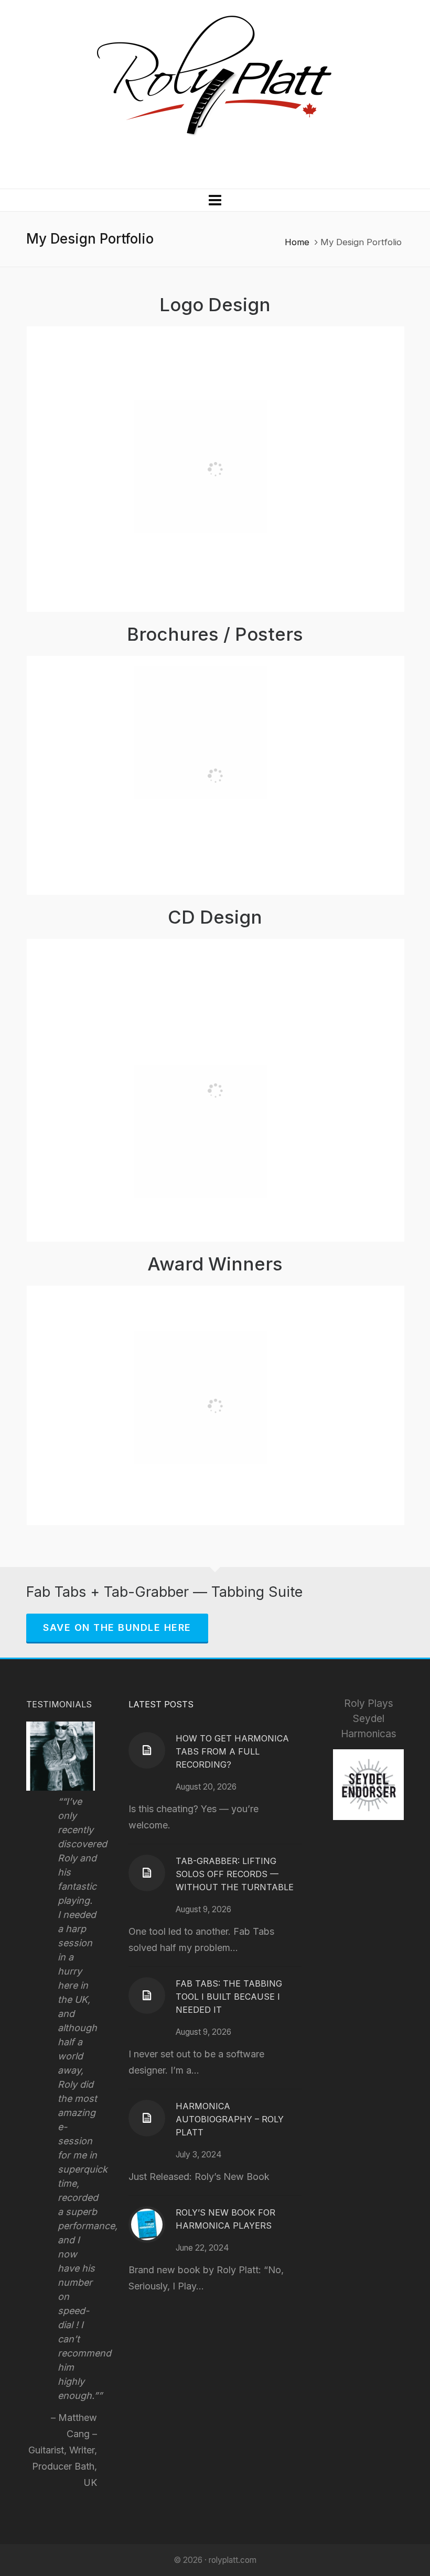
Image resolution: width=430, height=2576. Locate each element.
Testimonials (59, 1704)
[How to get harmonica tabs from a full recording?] (147, 1750)
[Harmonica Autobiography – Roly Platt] (147, 2118)
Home (297, 242)
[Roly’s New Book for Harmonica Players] (147, 2224)
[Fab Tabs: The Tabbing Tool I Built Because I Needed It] (147, 1996)
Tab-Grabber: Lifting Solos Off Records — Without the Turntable (235, 1874)
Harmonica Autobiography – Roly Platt (230, 2119)
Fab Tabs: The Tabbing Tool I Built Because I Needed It (229, 1997)
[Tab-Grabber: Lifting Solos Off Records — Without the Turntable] (147, 1873)
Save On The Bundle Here (117, 1627)
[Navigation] (215, 200)
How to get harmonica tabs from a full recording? (232, 1751)
